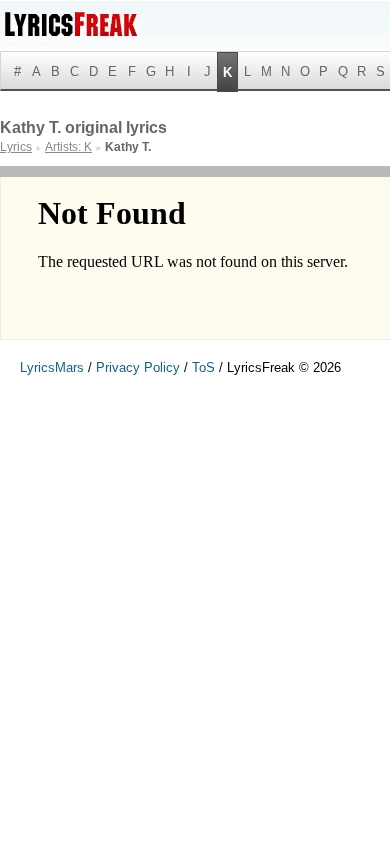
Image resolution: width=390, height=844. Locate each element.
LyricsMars (52, 367)
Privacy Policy (138, 367)
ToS (203, 367)
